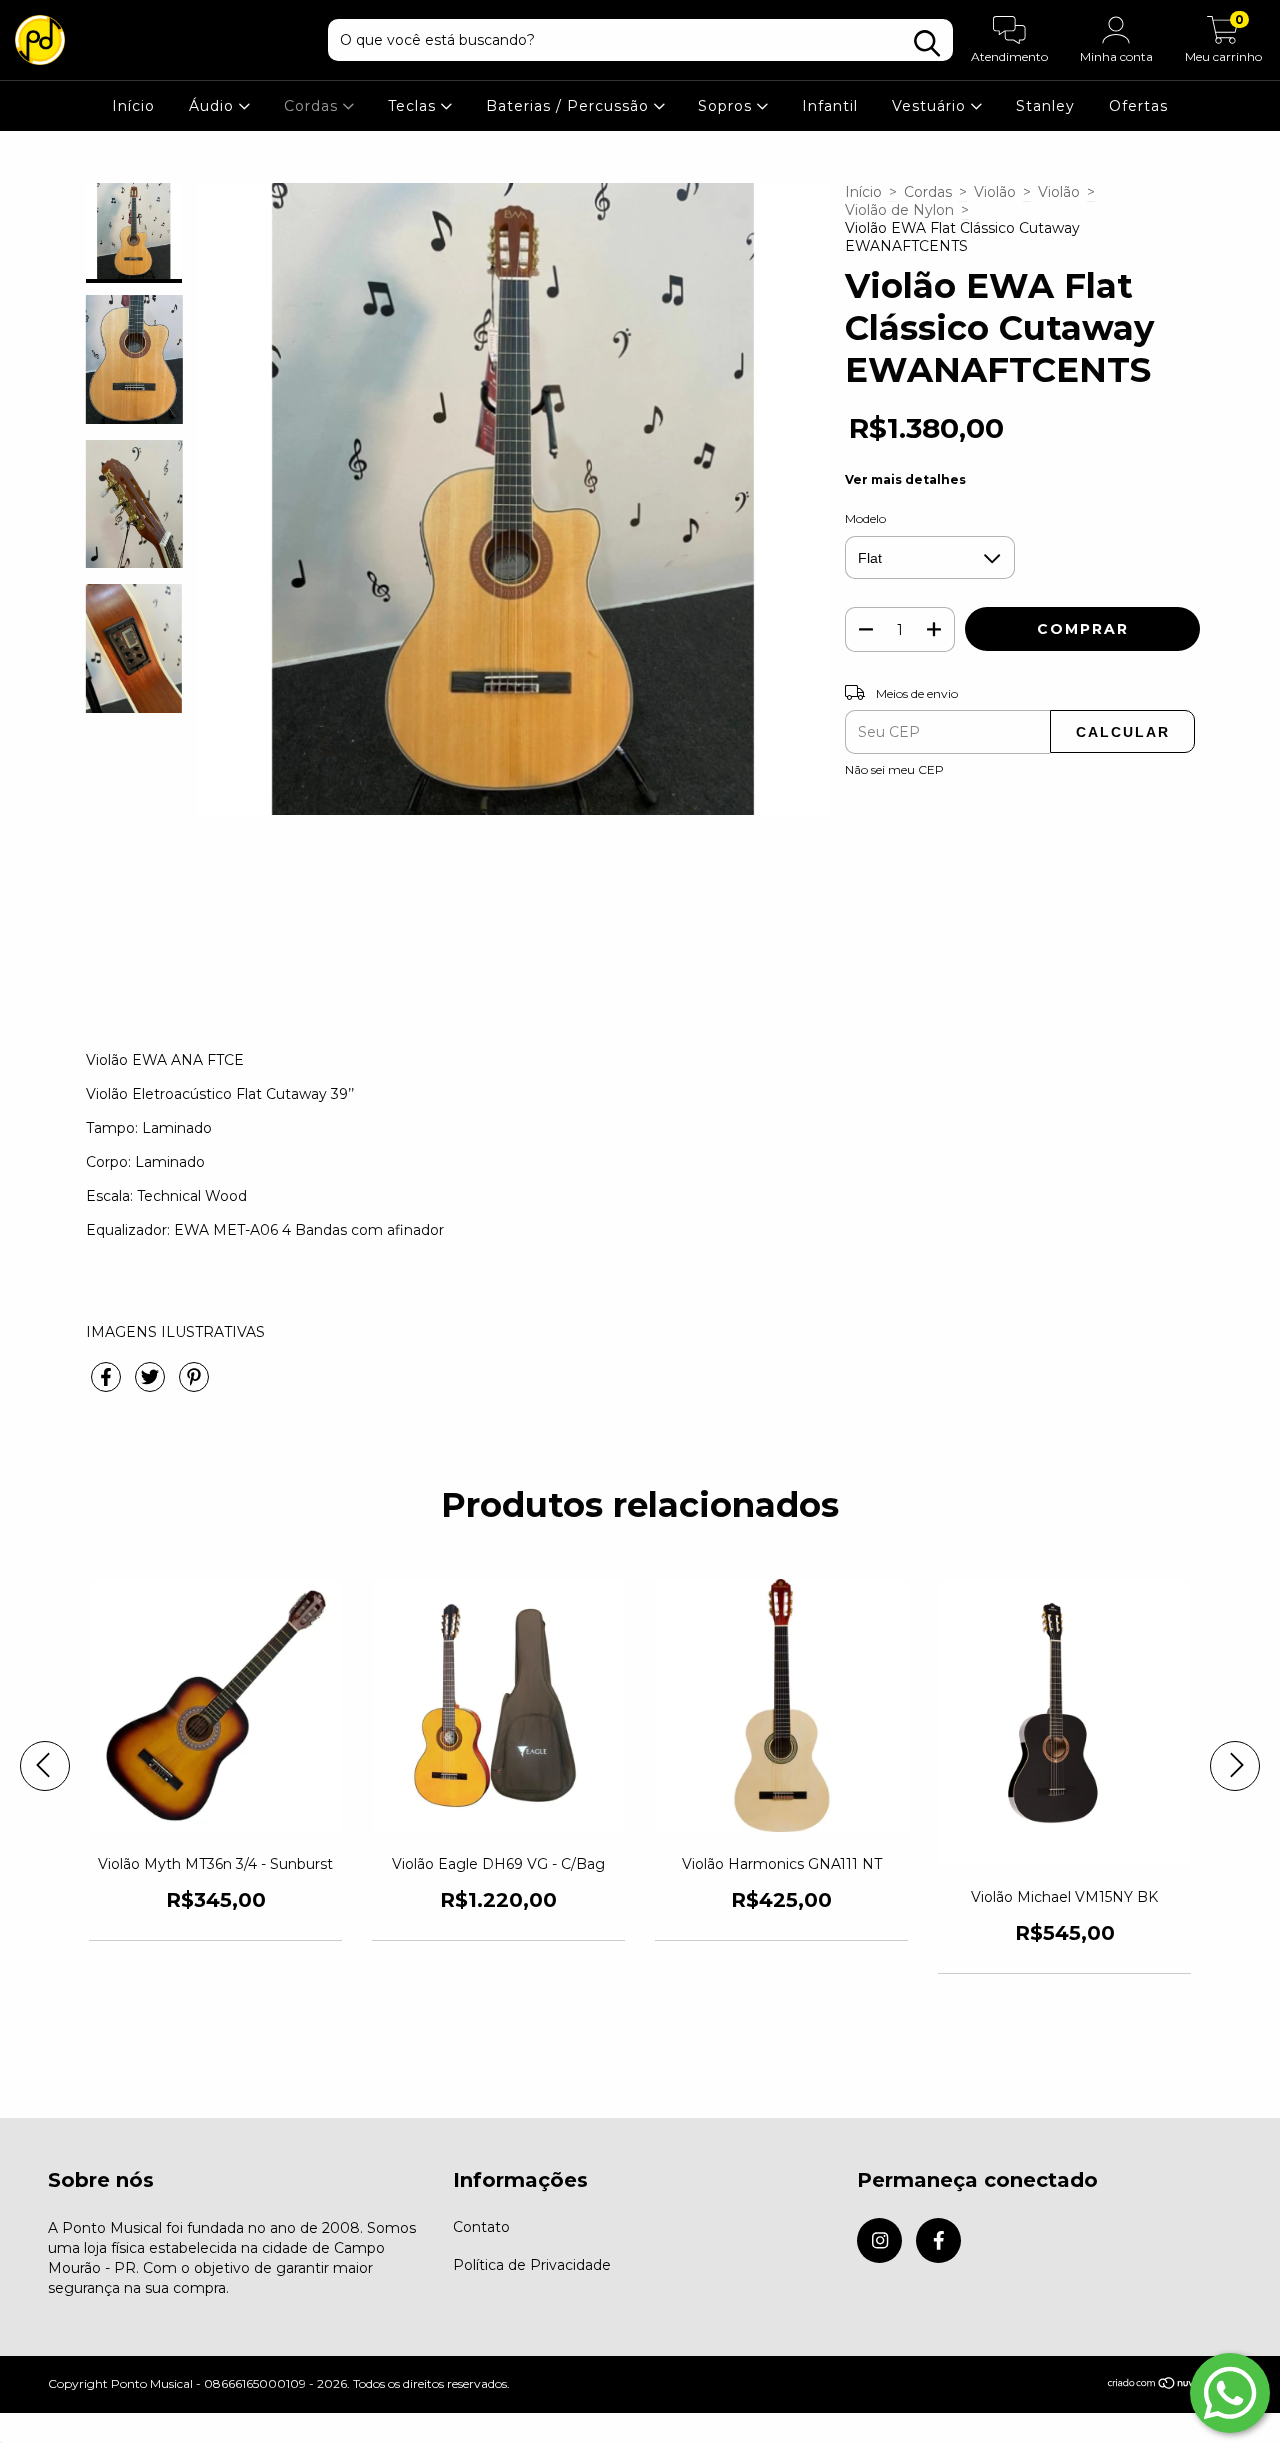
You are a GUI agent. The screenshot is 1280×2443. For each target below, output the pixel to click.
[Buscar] (927, 43)
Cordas (313, 106)
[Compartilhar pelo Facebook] (108, 1385)
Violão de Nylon (899, 210)
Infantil (830, 106)
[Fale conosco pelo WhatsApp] (1230, 2393)
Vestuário (931, 106)
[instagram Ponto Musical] (879, 2240)
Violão (995, 192)
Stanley (1045, 106)
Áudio (214, 106)
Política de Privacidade (532, 2265)
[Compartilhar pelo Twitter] (152, 1385)
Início (133, 106)
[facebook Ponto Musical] (938, 2240)
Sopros (727, 106)
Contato (481, 2227)
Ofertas (1138, 106)
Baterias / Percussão (570, 106)
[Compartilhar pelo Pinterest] (194, 1385)
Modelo (865, 518)
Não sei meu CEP (894, 769)
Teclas (414, 106)
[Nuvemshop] (1169, 2385)
